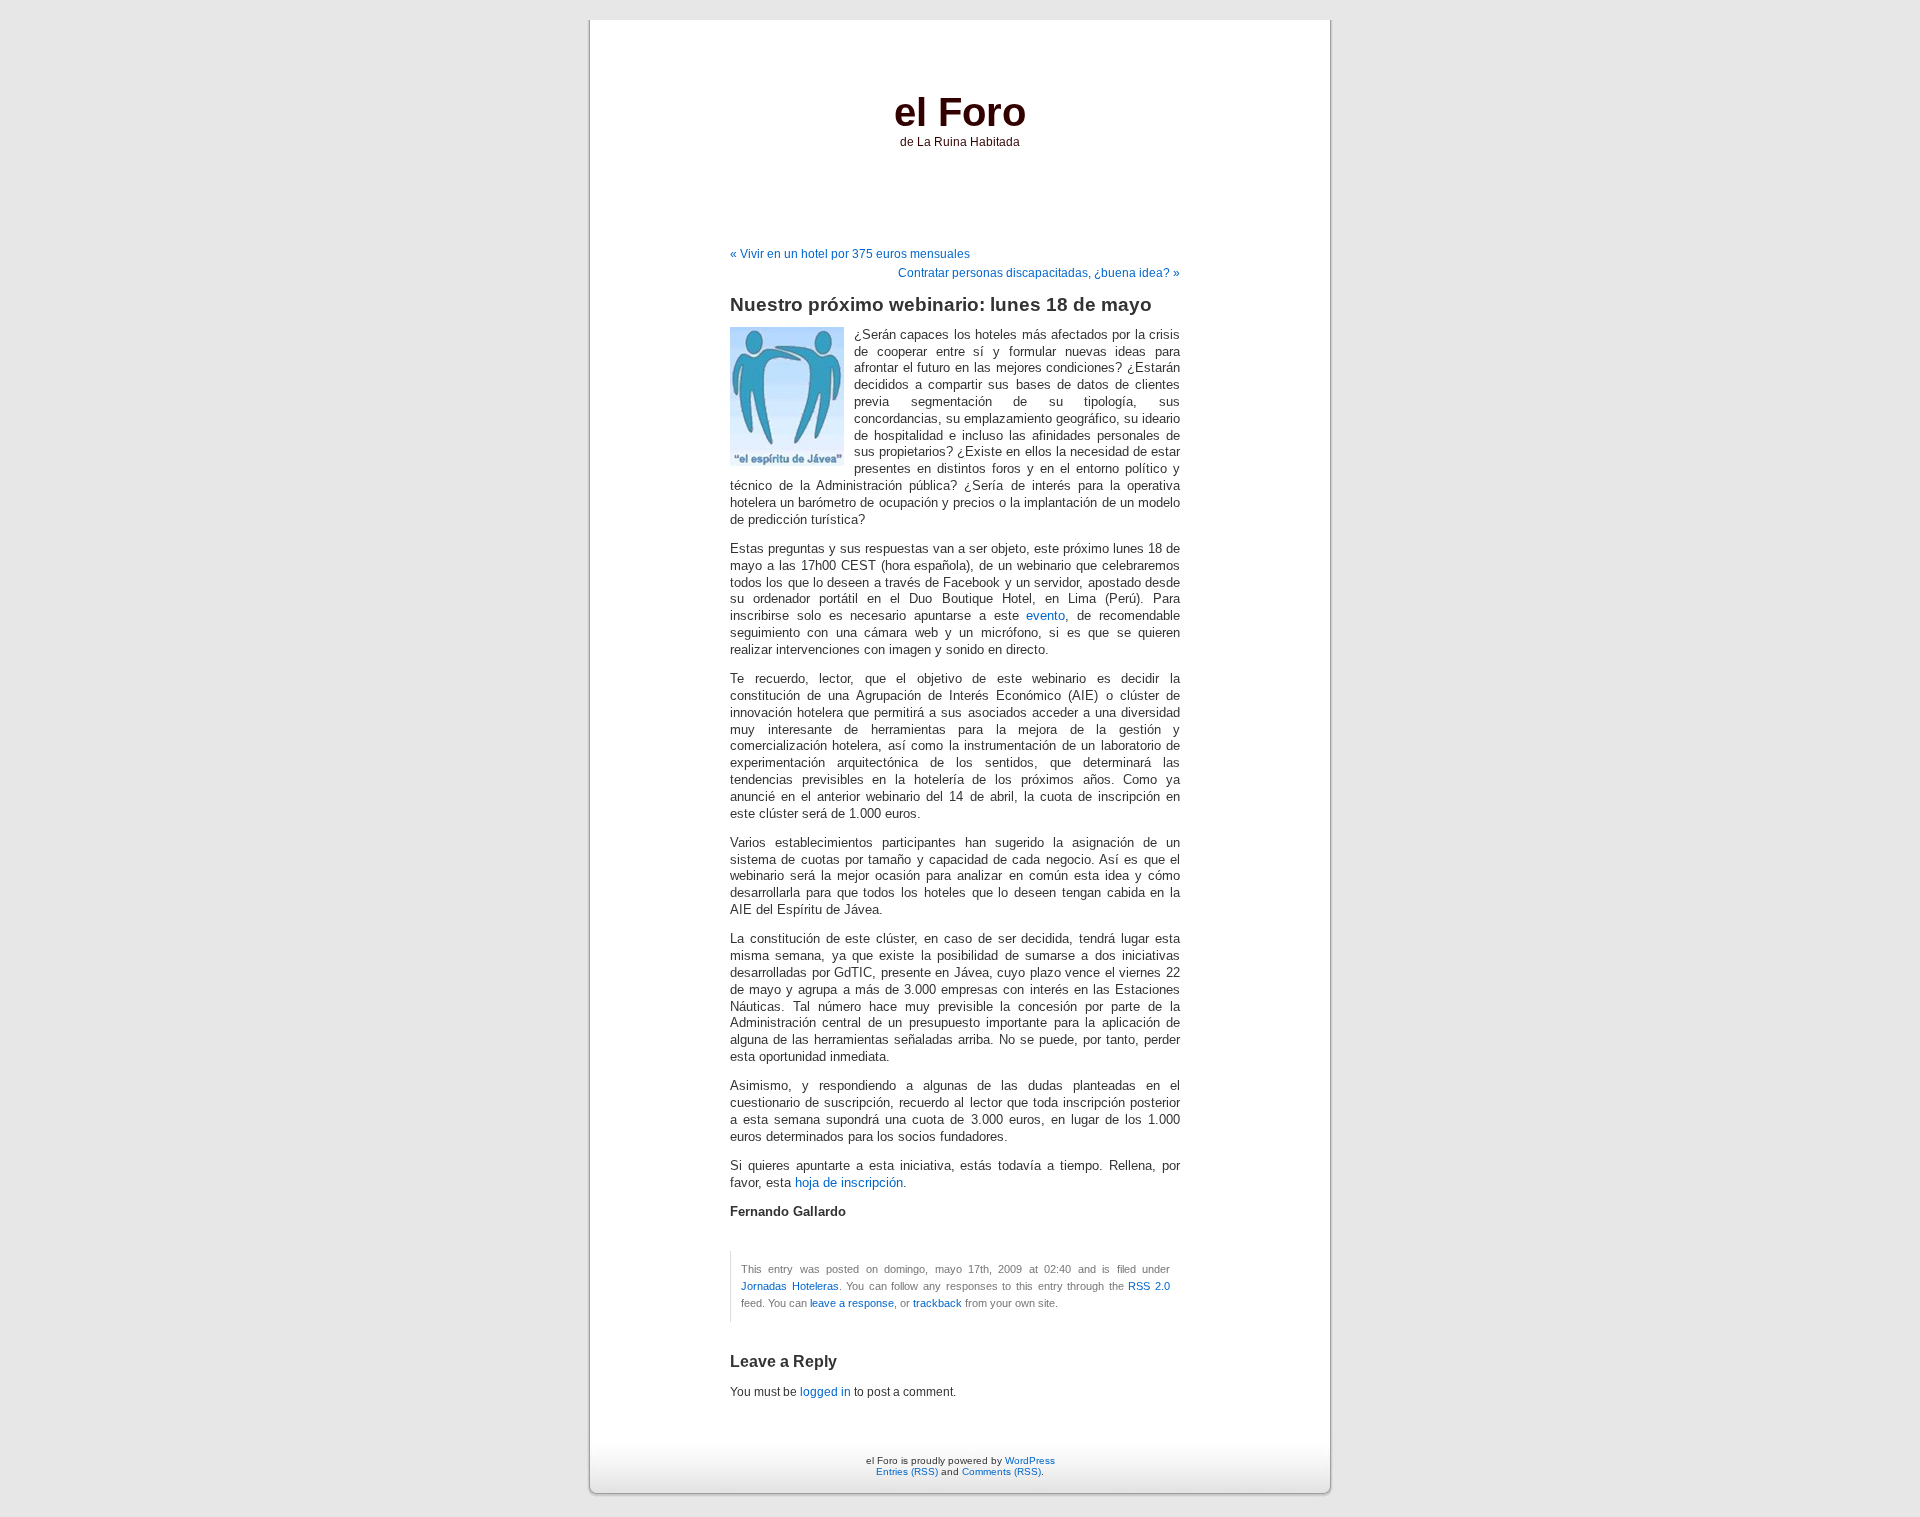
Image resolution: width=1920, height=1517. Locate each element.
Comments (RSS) (1001, 1471)
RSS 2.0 (1149, 1286)
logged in (825, 1392)
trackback (937, 1303)
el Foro (960, 112)
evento (1045, 616)
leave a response (852, 1303)
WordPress (1030, 1460)
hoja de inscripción (849, 1183)
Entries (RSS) (907, 1471)
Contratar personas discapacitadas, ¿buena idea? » (1039, 273)
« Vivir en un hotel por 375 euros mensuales (850, 254)
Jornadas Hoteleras (790, 1286)
